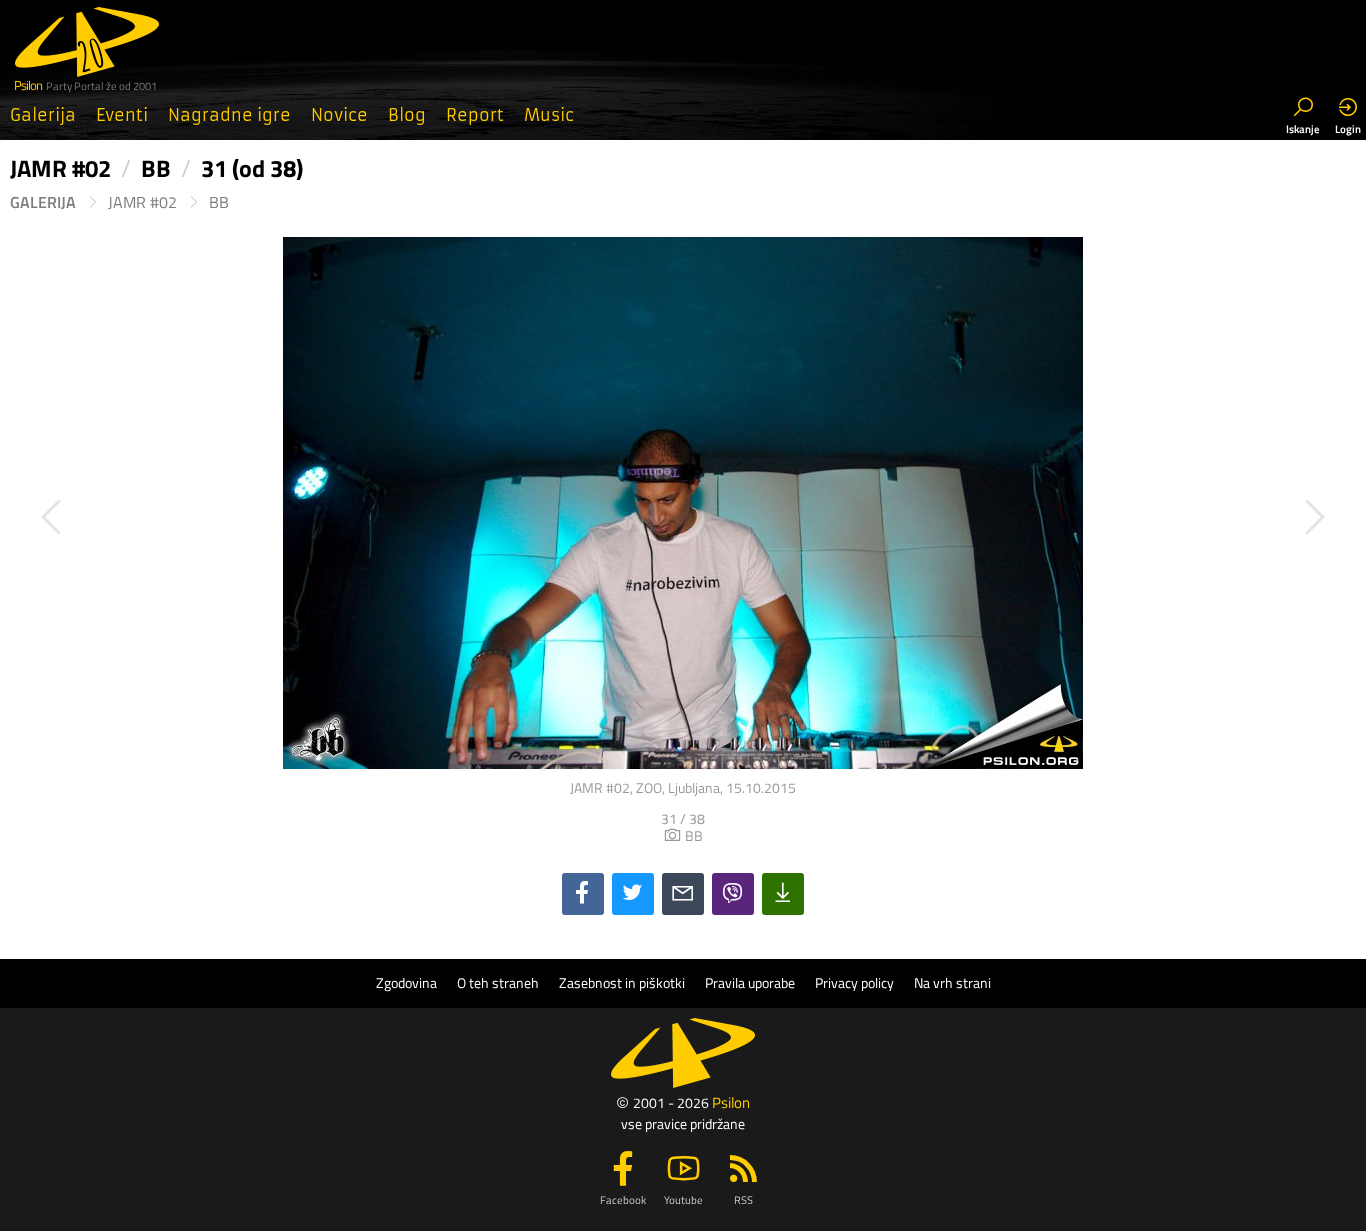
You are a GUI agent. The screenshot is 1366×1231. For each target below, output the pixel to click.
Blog (407, 115)
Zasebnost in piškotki (622, 983)
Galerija (43, 115)
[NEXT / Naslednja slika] (1019, 517)
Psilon (731, 1102)
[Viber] (733, 894)
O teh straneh (498, 983)
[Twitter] (633, 894)
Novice (339, 115)
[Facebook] (583, 894)
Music (549, 115)
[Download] (783, 894)
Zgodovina (406, 983)
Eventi (122, 115)
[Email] (683, 894)
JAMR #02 (142, 202)
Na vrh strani (952, 983)
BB (219, 202)
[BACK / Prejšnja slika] (346, 517)
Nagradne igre (229, 115)
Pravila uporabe (750, 983)
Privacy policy (854, 983)
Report (475, 115)
